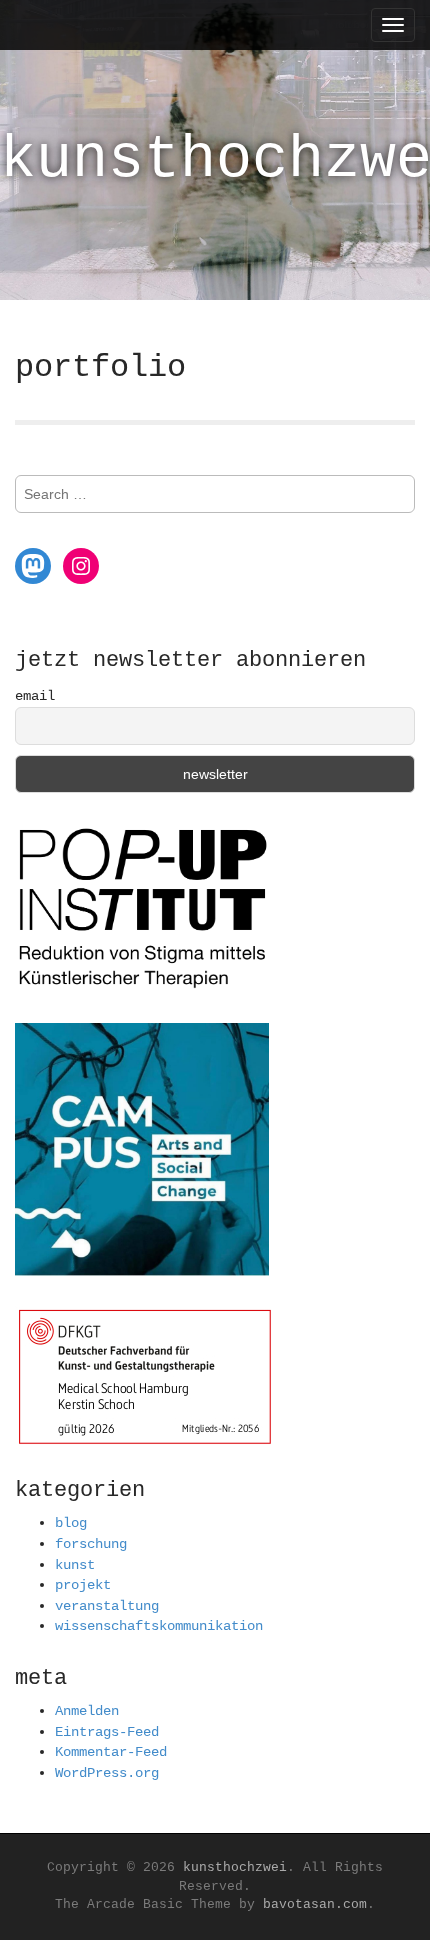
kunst (75, 1565)
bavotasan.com (315, 1904)
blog (71, 1523)
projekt (83, 1585)
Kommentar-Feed (111, 1752)
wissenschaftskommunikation (159, 1626)
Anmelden (87, 1711)
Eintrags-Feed (107, 1732)
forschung (91, 1544)
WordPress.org (107, 1773)
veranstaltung (107, 1606)
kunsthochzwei (235, 1867)
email (35, 696)
